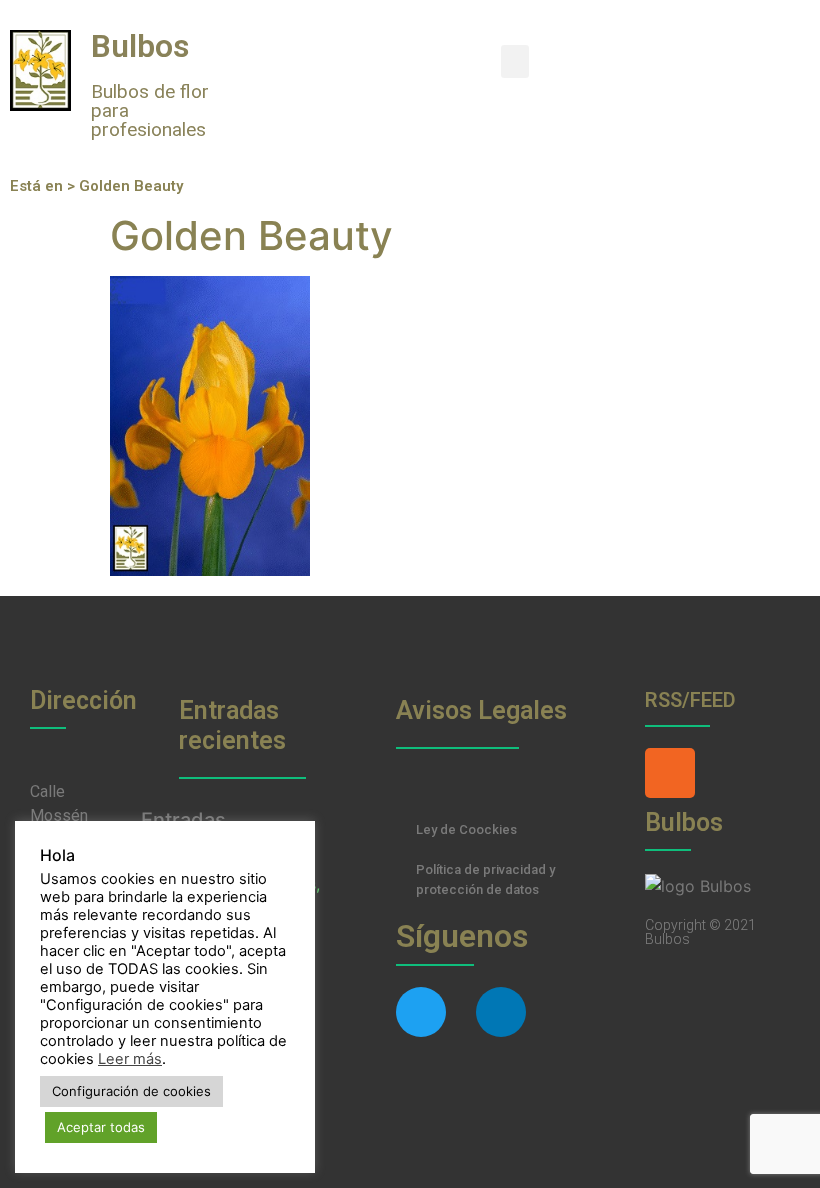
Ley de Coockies (466, 829)
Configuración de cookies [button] (131, 1091)
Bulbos (140, 46)
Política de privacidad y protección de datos (485, 879)
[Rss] (670, 773)
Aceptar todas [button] (101, 1127)
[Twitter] (421, 1012)
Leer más (130, 1059)
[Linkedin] (501, 1012)
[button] (515, 61)
